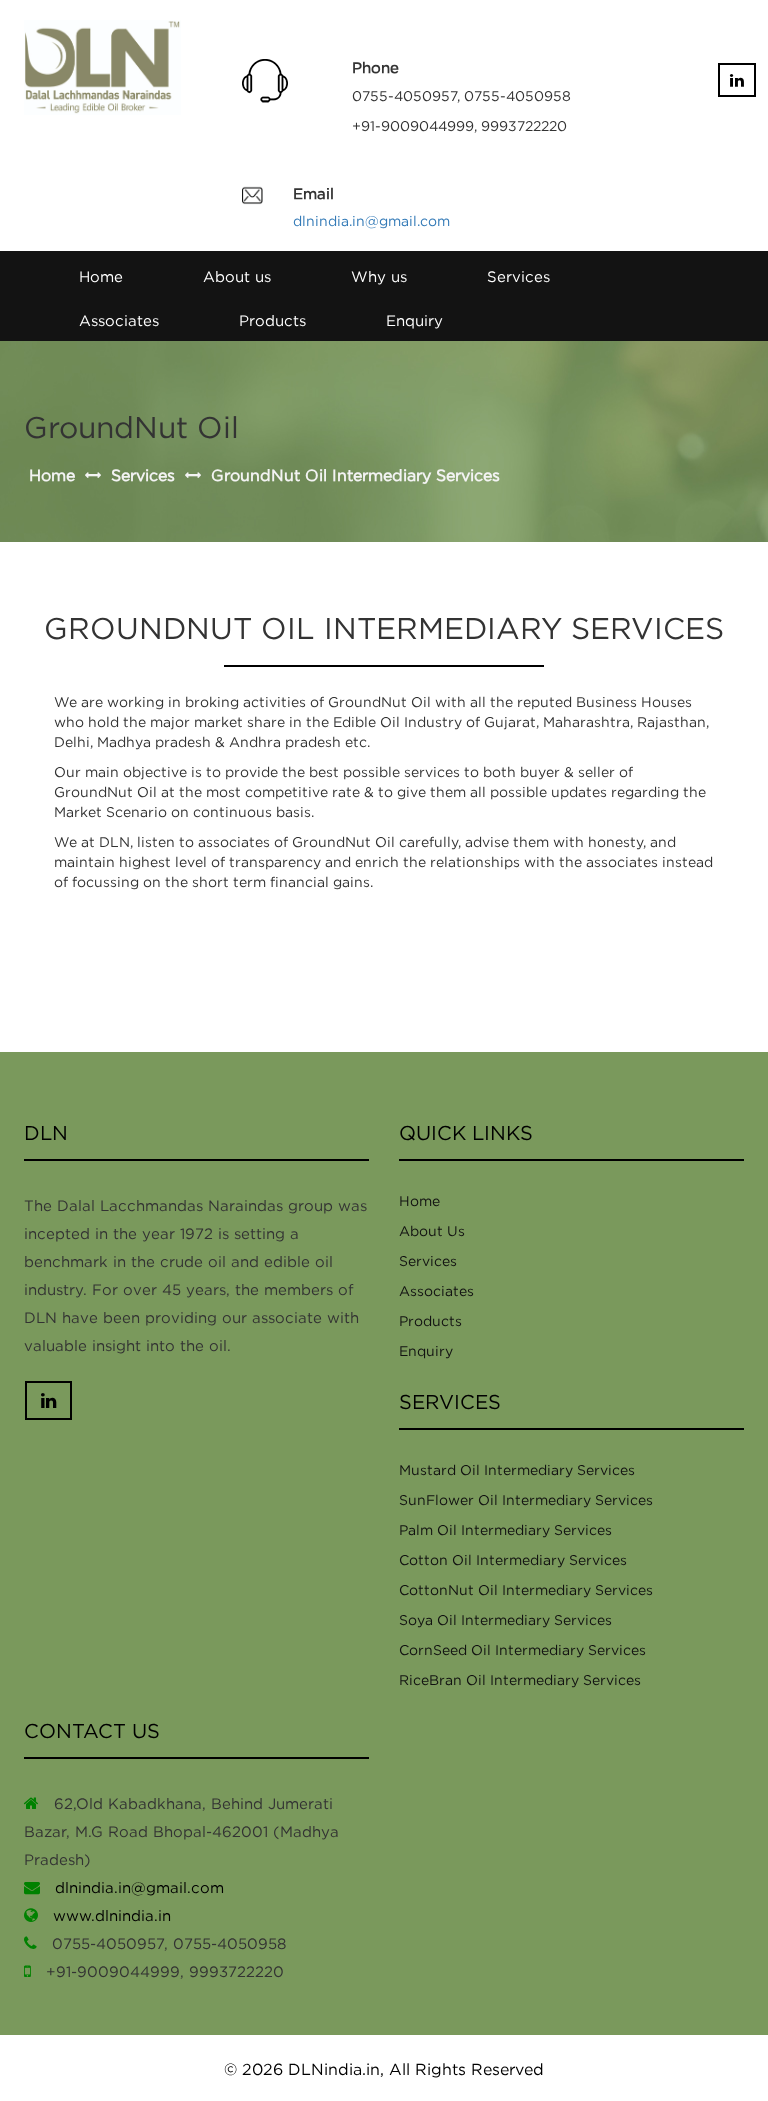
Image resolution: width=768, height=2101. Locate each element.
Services (518, 276)
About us (237, 276)
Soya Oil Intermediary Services (505, 1619)
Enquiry (414, 320)
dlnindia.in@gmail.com (371, 220)
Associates (119, 320)
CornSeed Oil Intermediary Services (522, 1649)
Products (272, 320)
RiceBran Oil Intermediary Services (520, 1679)
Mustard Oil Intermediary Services (517, 1469)
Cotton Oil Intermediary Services (513, 1559)
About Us (432, 1230)
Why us (379, 276)
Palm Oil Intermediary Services (505, 1529)
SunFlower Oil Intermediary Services (526, 1499)
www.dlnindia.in (112, 1915)
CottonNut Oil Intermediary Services (526, 1589)
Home (101, 276)
